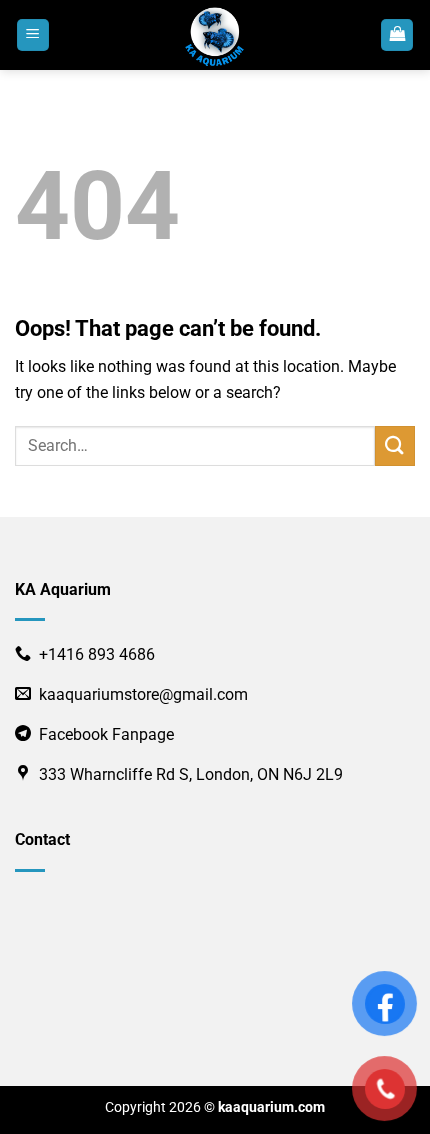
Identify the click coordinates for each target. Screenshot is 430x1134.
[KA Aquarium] (215, 35)
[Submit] (395, 445)
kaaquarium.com (271, 1107)
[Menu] (33, 35)
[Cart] (397, 35)
